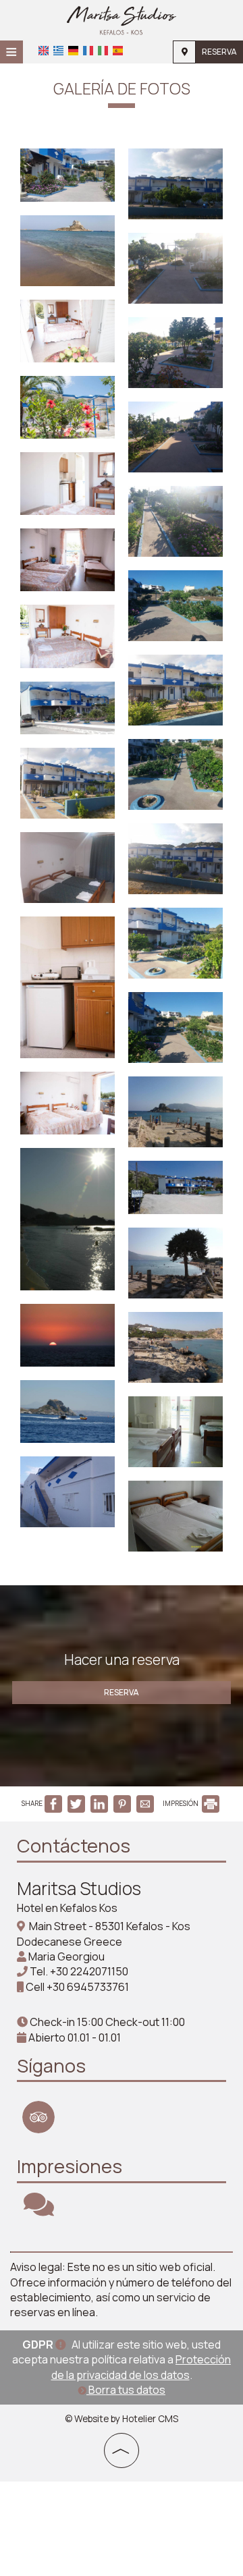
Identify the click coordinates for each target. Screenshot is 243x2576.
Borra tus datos (126, 2390)
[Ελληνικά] (58, 51)
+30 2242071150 (89, 1971)
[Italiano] (103, 51)
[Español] (118, 51)
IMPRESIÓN (181, 1803)
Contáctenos (74, 1845)
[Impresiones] (39, 2210)
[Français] (88, 51)
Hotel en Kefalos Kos (67, 1908)
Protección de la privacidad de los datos (141, 2367)
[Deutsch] (73, 51)
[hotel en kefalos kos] (122, 19)
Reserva (219, 52)
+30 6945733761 (88, 1987)
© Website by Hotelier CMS (122, 2419)
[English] (44, 51)
